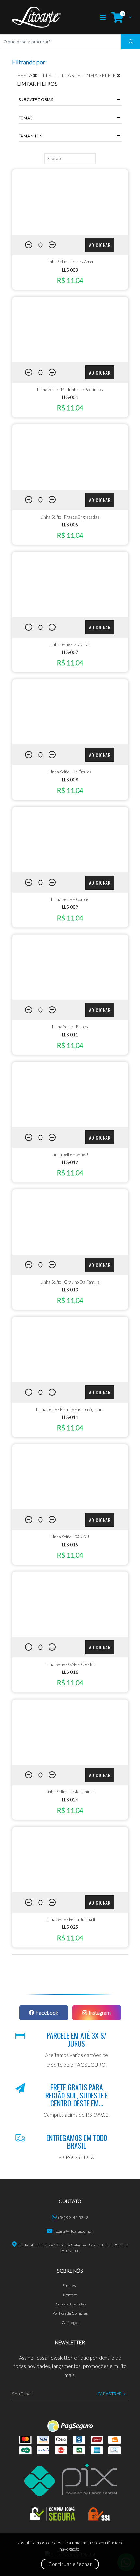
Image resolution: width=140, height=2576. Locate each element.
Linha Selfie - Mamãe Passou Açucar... (70, 1409)
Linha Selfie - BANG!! (70, 1537)
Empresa (70, 2285)
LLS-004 (70, 397)
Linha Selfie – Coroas (70, 899)
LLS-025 (70, 1927)
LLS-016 (70, 1672)
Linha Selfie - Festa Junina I (70, 1792)
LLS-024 (70, 1799)
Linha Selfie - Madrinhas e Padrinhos (70, 390)
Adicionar (100, 245)
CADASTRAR (110, 2394)
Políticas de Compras (70, 2313)
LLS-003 (70, 270)
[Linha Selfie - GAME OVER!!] (70, 1604)
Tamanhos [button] (30, 136)
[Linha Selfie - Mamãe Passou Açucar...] (70, 1349)
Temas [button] (26, 118)
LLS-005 (70, 525)
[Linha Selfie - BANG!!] (70, 1477)
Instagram (100, 2013)
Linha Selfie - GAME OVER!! (70, 1664)
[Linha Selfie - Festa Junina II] (70, 1860)
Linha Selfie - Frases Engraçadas (70, 517)
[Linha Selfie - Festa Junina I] (70, 1732)
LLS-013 (70, 1290)
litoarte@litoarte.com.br (74, 2231)
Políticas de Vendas (70, 2304)
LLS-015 (70, 1545)
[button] (120, 17)
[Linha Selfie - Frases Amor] (70, 202)
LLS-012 (70, 1162)
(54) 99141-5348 (73, 2218)
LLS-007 (70, 652)
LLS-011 (70, 1034)
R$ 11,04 (70, 280)
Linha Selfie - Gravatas (70, 644)
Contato (70, 2295)
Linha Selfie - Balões (70, 1027)
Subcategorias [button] (36, 100)
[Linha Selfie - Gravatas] (70, 584)
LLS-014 (70, 1417)
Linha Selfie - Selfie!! (70, 1154)
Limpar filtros (37, 84)
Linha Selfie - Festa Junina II (70, 1919)
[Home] (36, 17)
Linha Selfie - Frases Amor (70, 262)
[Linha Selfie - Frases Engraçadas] (70, 457)
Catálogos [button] (70, 2323)
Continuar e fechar (70, 2564)
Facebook (47, 2013)
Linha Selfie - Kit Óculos (70, 772)
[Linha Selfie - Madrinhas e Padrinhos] (70, 330)
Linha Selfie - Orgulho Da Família (70, 1282)
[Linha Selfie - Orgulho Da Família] (70, 1222)
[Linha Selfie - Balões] (70, 967)
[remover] (38, 75)
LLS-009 (70, 907)
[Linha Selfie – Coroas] (70, 840)
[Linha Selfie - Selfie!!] (70, 1095)
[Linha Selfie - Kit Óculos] (70, 712)
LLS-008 (70, 780)
